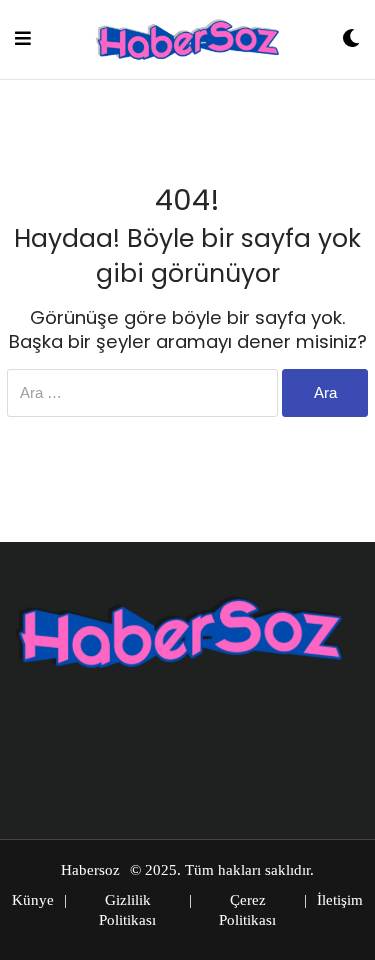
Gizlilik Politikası (127, 910)
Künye (33, 900)
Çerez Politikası (247, 910)
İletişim (340, 900)
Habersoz (90, 870)
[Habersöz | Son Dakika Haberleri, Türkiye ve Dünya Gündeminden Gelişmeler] (187, 39)
